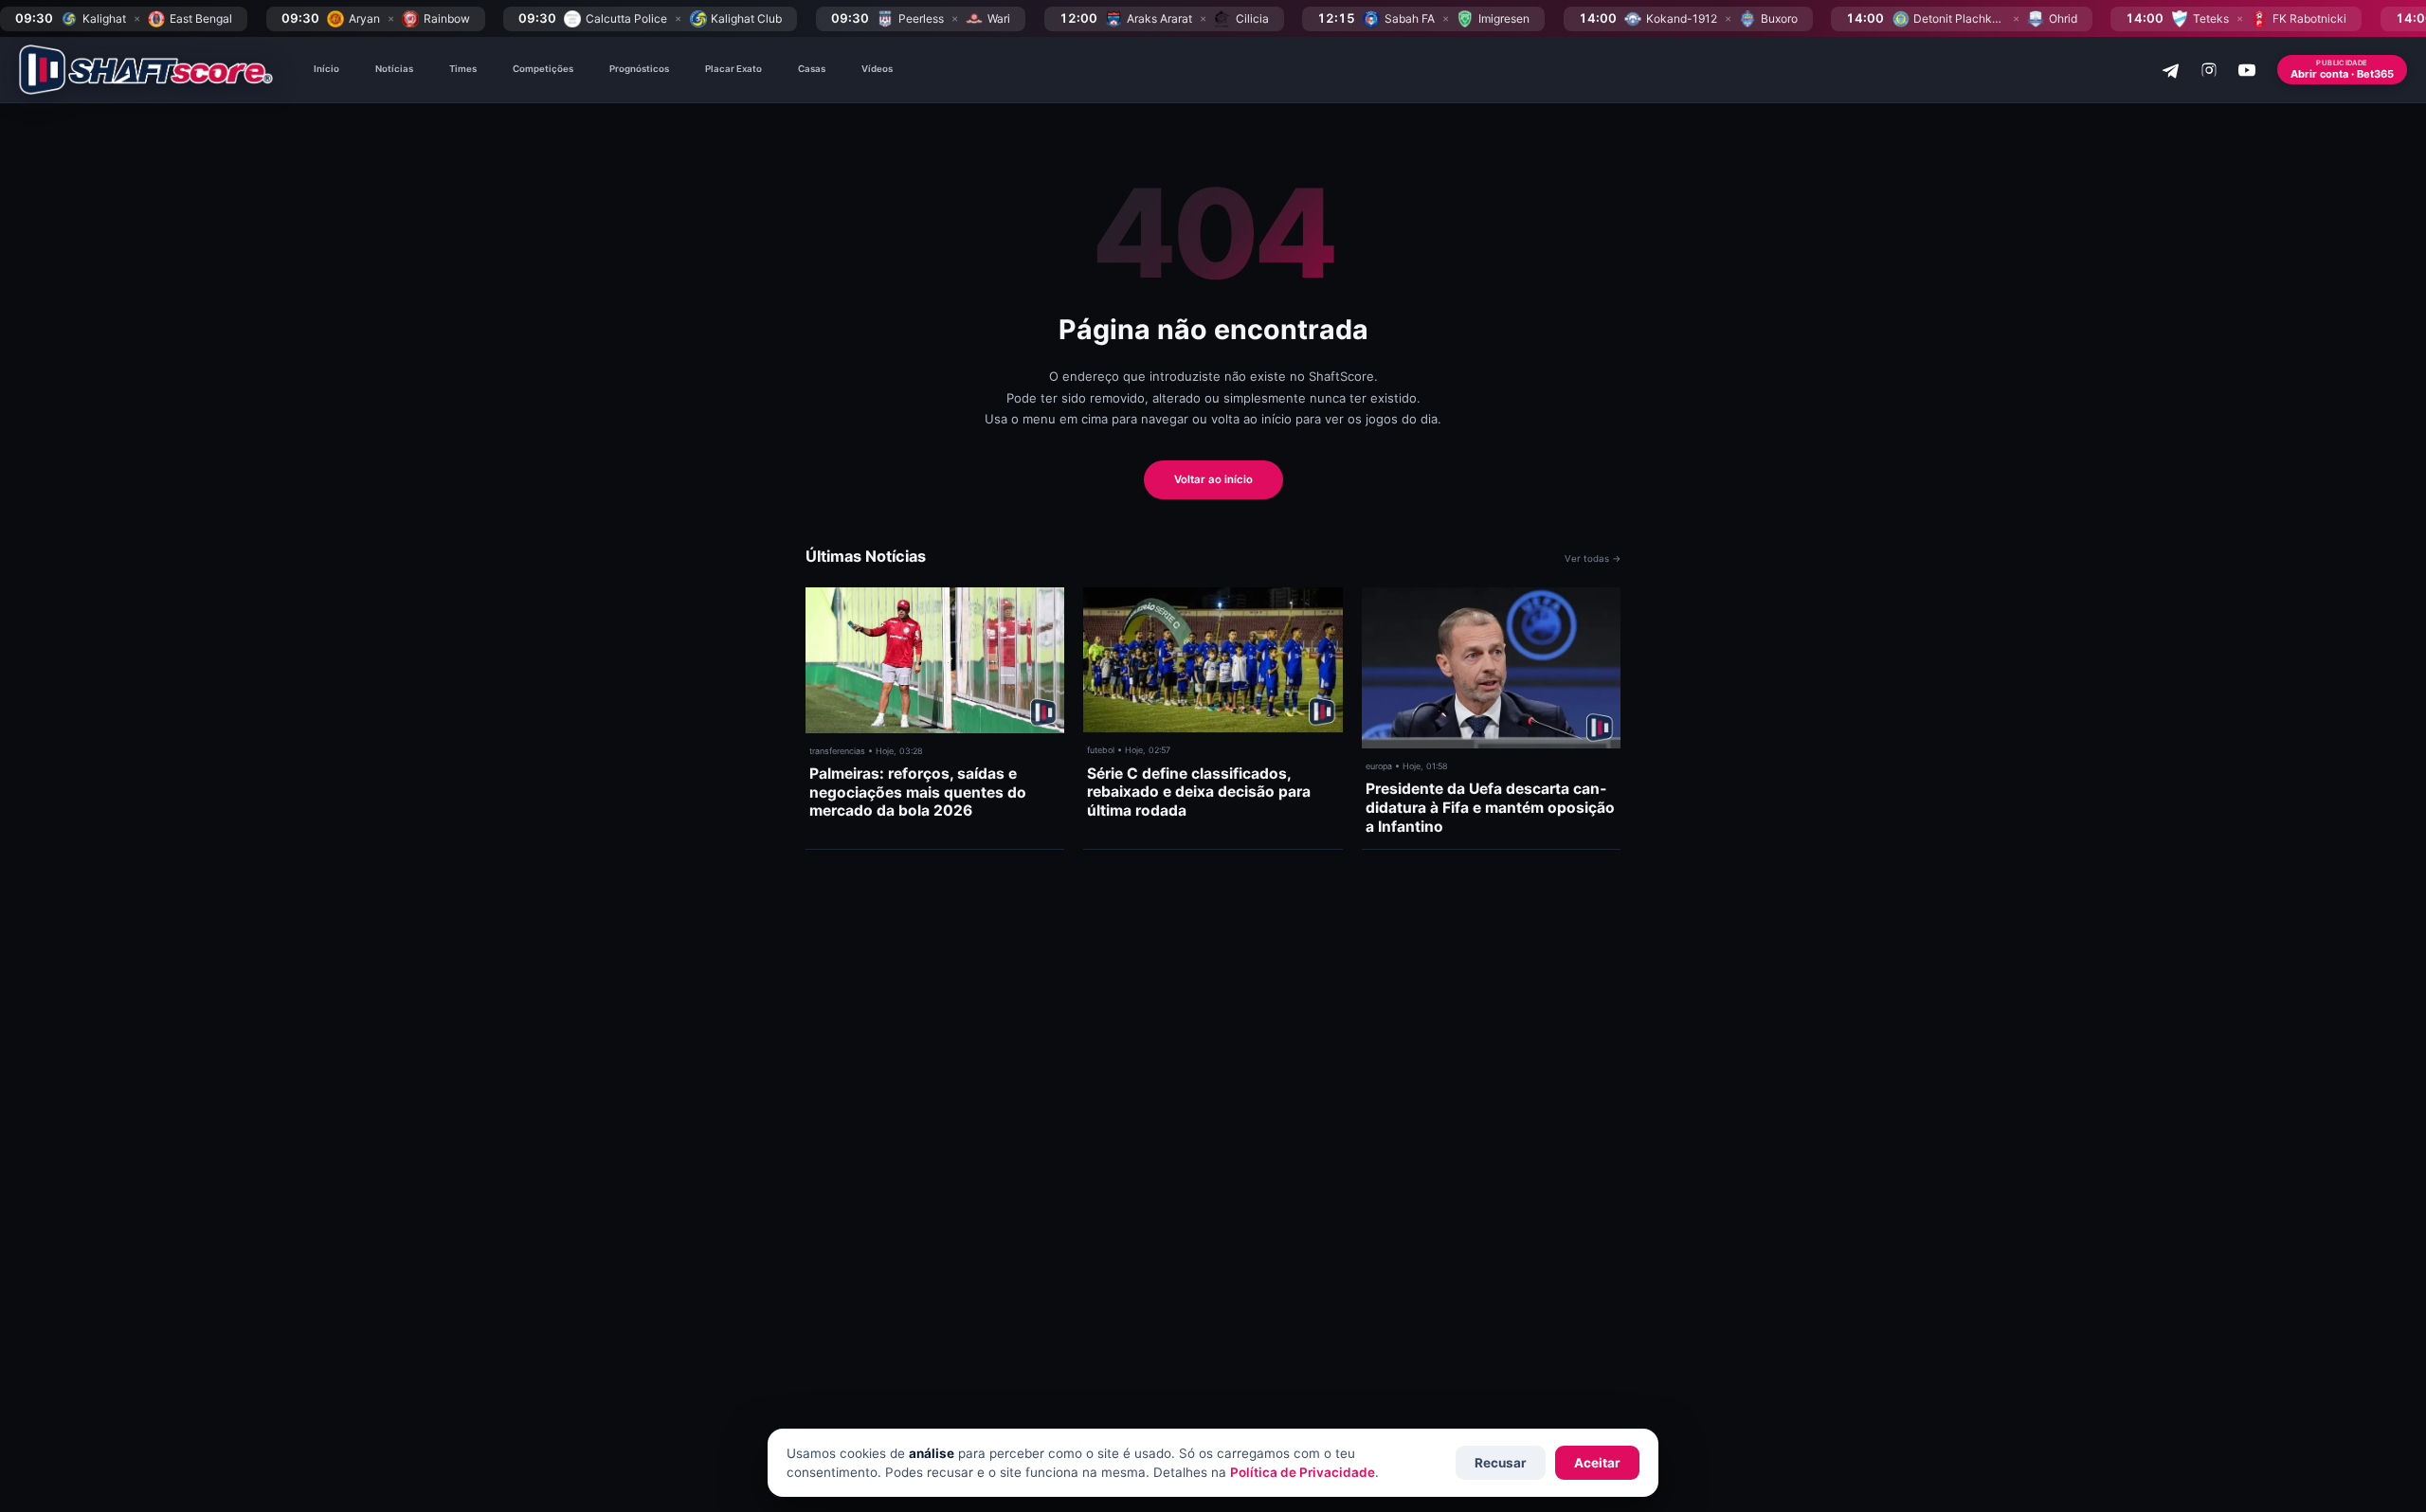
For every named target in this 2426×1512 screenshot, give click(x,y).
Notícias (394, 69)
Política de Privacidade (1303, 1472)
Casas (812, 69)
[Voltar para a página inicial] (146, 70)
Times (463, 69)
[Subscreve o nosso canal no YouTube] (2247, 70)
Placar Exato (733, 69)
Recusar (1501, 1463)
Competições (543, 69)
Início (326, 69)
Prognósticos (639, 69)
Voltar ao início (1213, 479)
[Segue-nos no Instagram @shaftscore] (2209, 70)
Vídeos (877, 69)
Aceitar (1597, 1463)
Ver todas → (1593, 558)
